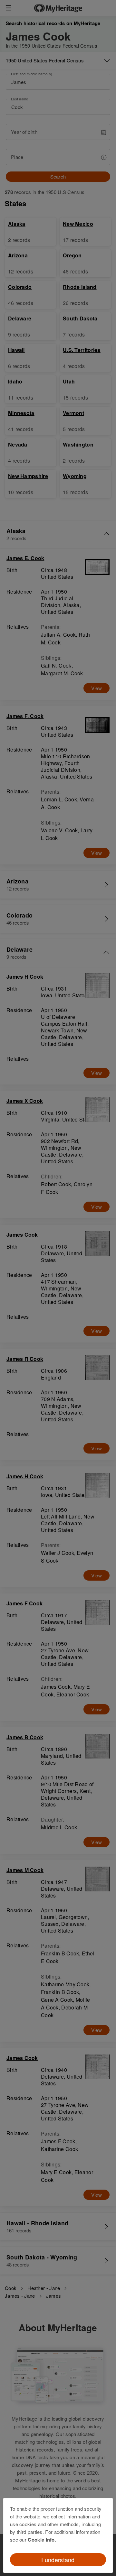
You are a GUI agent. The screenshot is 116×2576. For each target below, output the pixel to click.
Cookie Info (41, 2540)
